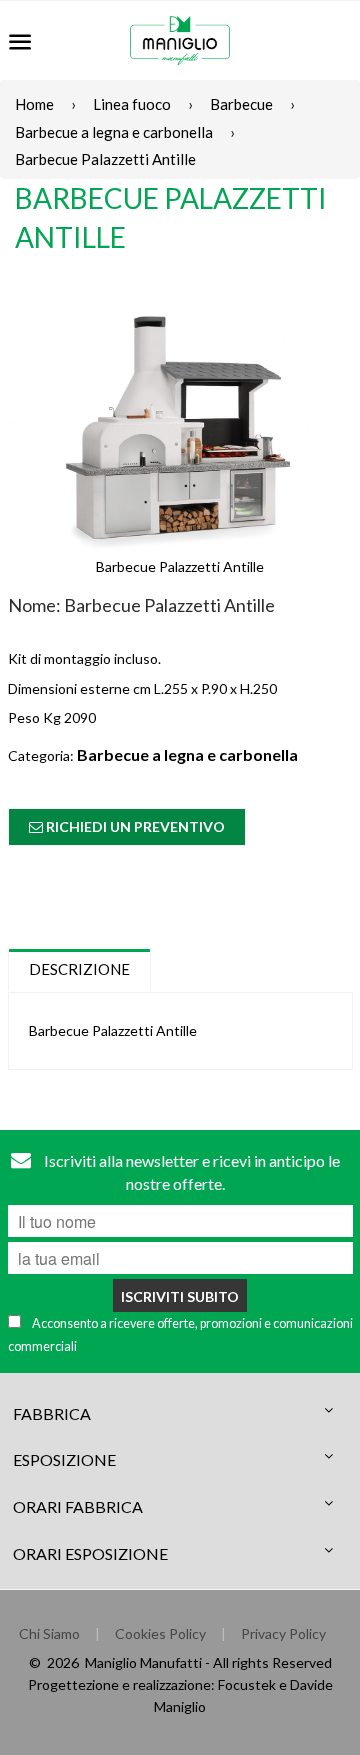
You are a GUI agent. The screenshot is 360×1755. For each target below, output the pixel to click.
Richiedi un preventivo (134, 826)
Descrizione (79, 969)
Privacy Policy (283, 1633)
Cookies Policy (160, 1633)
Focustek (247, 1684)
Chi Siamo (49, 1633)
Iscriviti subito (180, 1296)
